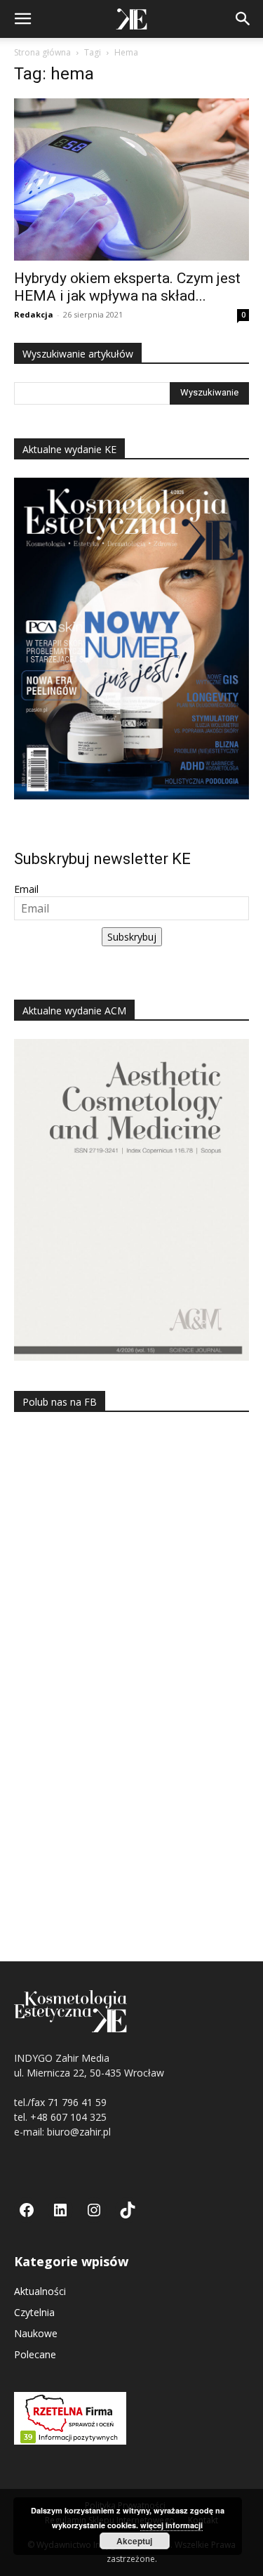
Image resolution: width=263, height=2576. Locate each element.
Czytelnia (34, 2312)
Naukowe (36, 2333)
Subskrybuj (132, 937)
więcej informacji (171, 2525)
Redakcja (34, 314)
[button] (22, 19)
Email (26, 889)
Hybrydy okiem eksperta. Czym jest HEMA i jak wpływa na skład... (127, 287)
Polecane (35, 2354)
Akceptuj (134, 2541)
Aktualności (40, 2291)
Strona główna (42, 52)
